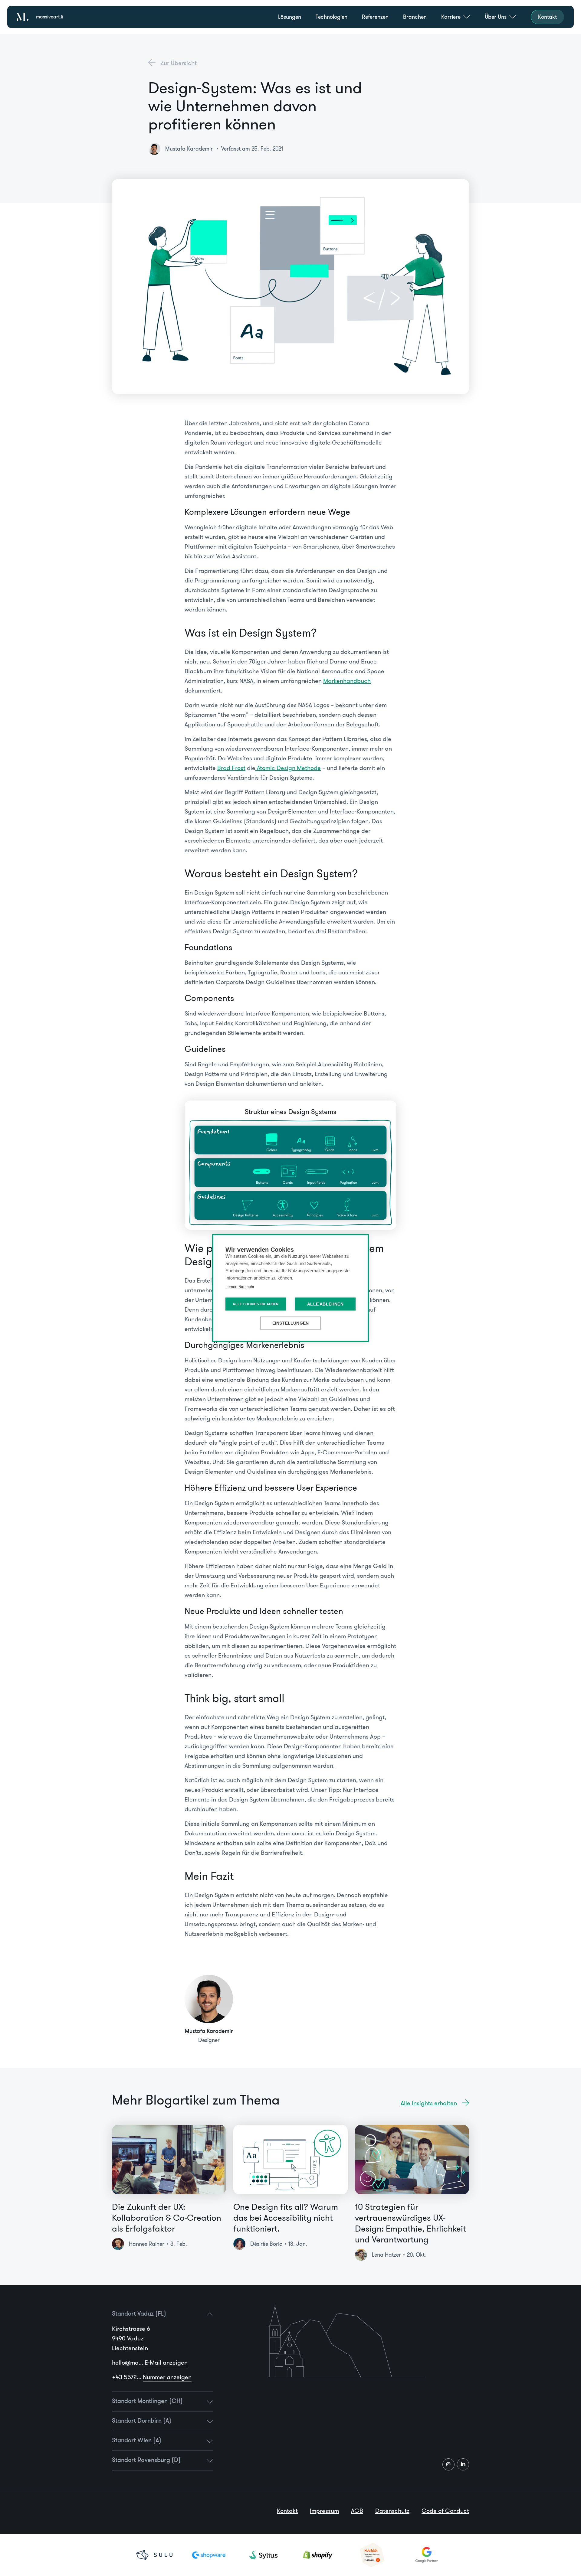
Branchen (415, 17)
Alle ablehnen (325, 1304)
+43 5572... (152, 2377)
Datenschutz (392, 2511)
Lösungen (290, 17)
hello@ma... (150, 2362)
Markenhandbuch (347, 681)
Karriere (451, 17)
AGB (357, 2511)
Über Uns (496, 17)
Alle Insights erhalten (429, 2103)
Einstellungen (291, 1323)
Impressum (324, 2511)
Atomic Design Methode (288, 768)
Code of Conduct (445, 2511)
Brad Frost (231, 768)
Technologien (332, 17)
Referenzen (375, 17)
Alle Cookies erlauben (256, 1304)
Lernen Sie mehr (240, 1287)
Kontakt (287, 2511)
